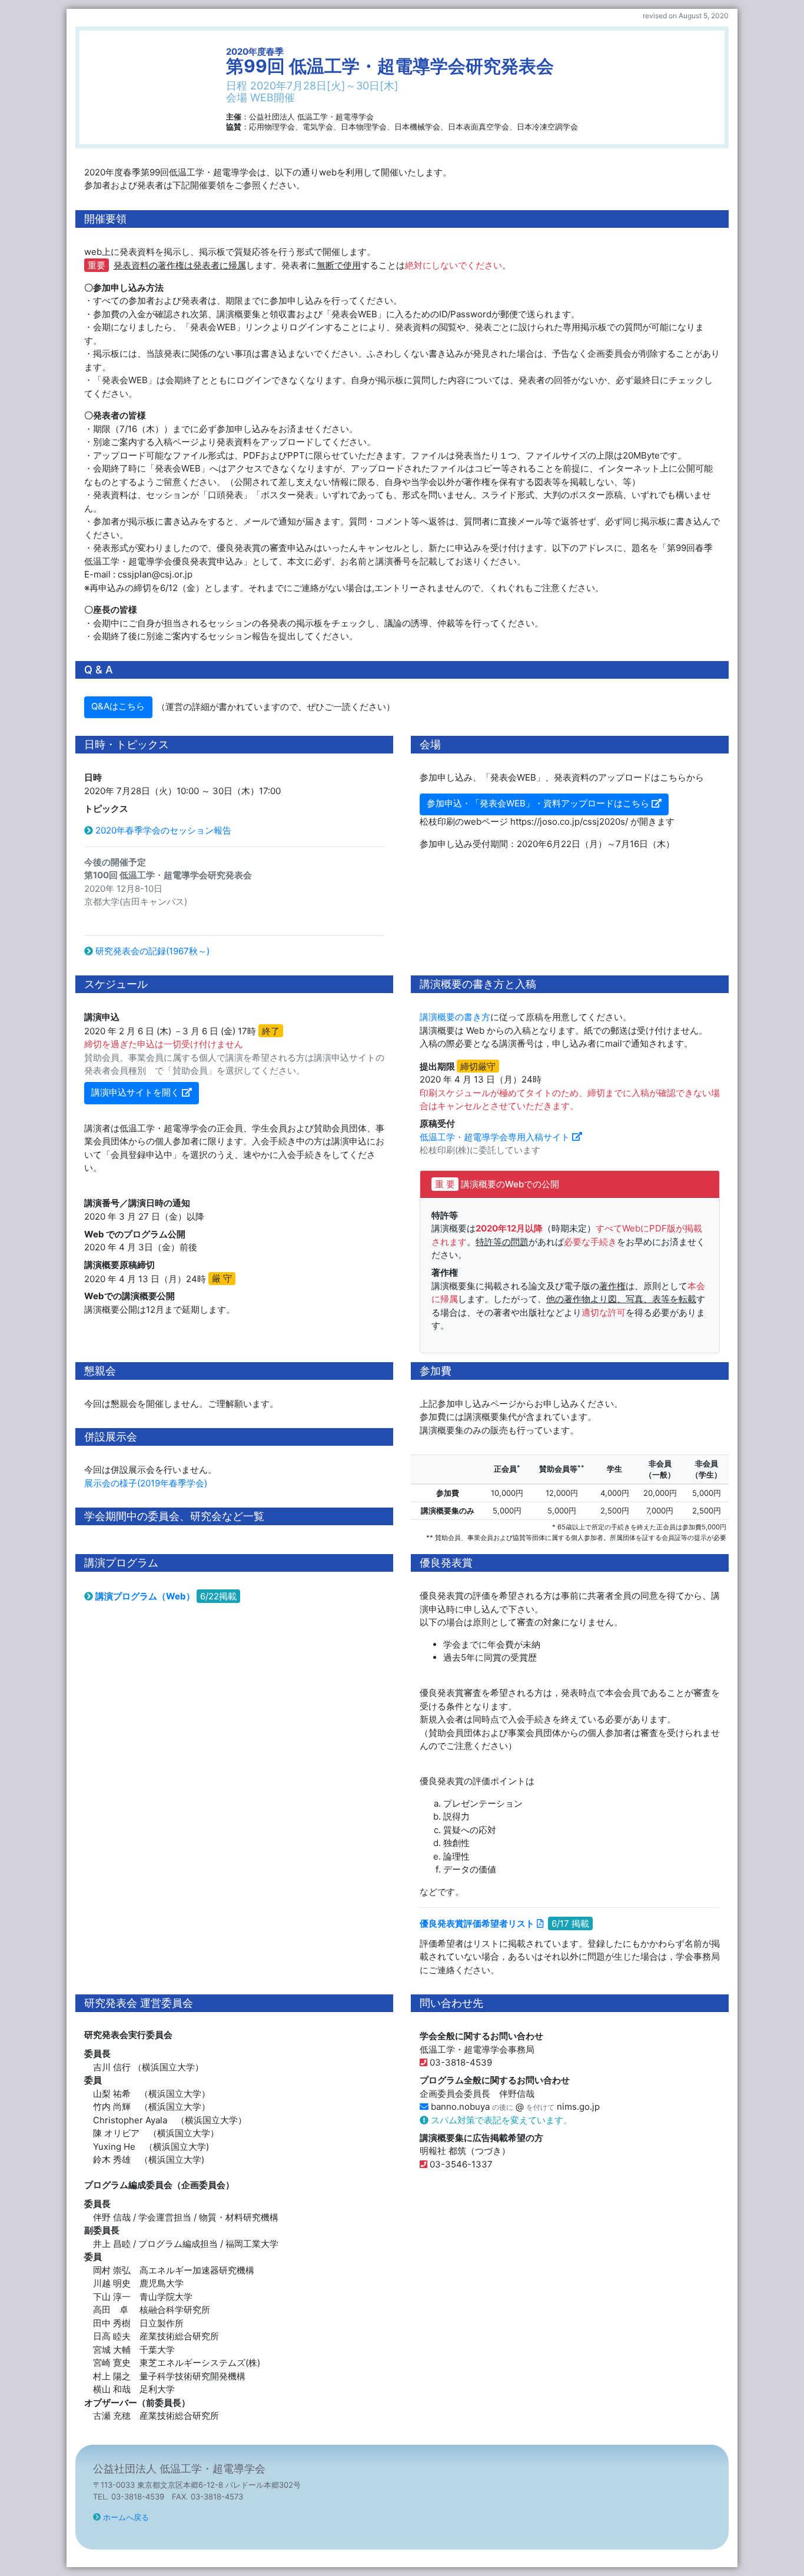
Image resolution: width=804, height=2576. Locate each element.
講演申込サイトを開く (135, 1092)
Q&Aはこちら (118, 706)
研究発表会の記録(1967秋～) (152, 951)
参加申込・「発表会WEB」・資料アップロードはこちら (538, 803)
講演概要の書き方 (455, 1017)
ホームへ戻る (126, 2517)
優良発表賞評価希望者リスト (477, 1923)
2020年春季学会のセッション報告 (163, 830)
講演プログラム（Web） (145, 1596)
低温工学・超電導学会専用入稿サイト (495, 1137)
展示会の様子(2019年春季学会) (146, 1483)
